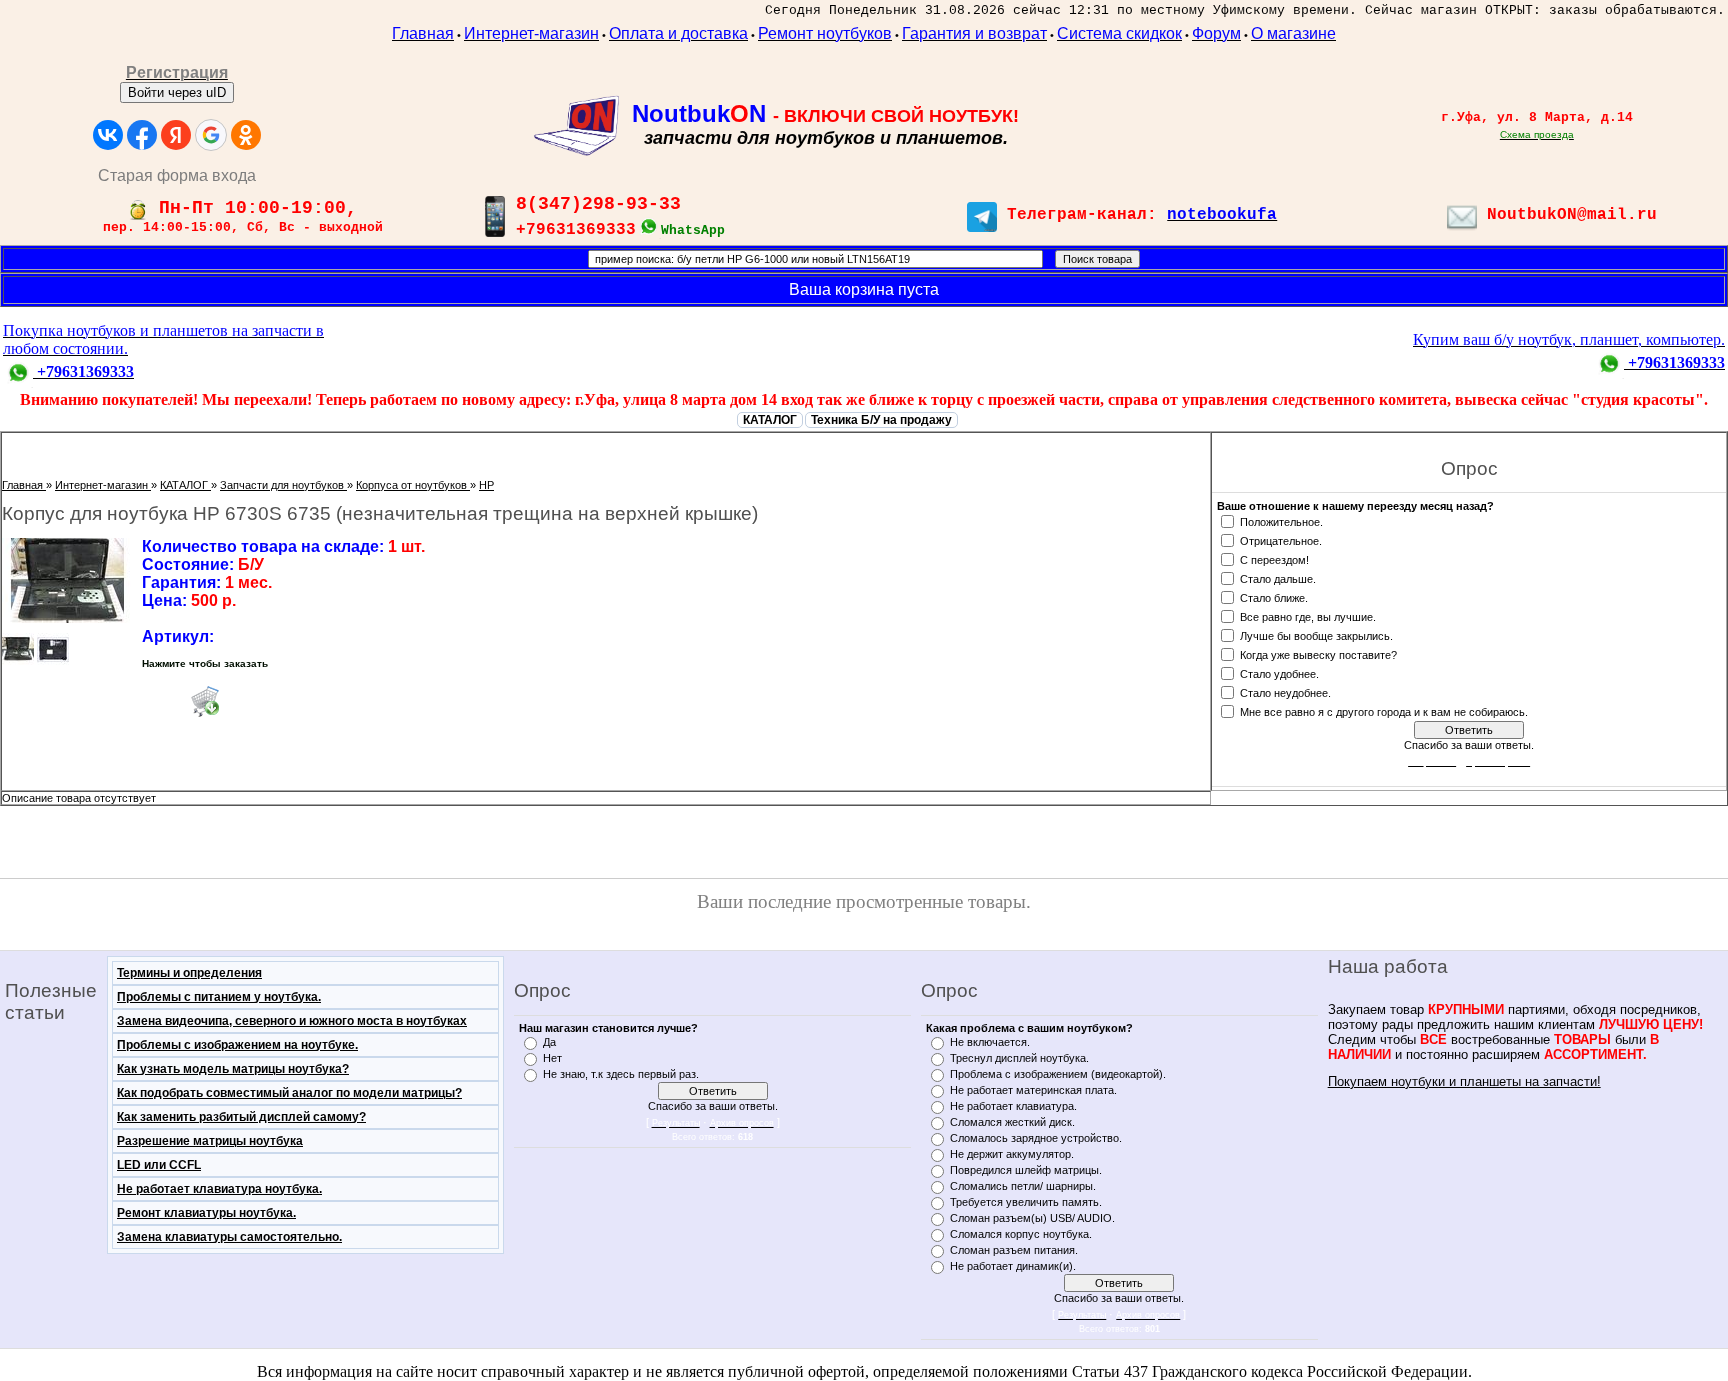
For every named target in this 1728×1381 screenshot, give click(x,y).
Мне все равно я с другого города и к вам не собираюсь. (1384, 711)
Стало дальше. (1278, 578)
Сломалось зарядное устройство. (1036, 1138)
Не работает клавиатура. (1013, 1106)
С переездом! (1274, 559)
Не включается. (990, 1042)
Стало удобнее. (1279, 673)
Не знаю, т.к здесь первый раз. (621, 1074)
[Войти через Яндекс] (176, 135)
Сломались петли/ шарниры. (1023, 1186)
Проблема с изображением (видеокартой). (1058, 1074)
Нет (552, 1058)
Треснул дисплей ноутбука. (1019, 1058)
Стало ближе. (1274, 597)
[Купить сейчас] (205, 701)
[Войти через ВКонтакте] (108, 135)
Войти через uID (177, 92)
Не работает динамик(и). (1013, 1266)
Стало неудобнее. (1285, 692)
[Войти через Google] (211, 135)
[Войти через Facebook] (142, 135)
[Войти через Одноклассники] (246, 135)
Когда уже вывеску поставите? (1318, 654)
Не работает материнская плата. (1033, 1090)
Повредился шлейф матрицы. (1026, 1170)
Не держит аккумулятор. (1012, 1154)
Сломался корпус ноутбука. (1021, 1234)
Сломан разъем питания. (1014, 1250)
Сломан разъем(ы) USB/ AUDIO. (1032, 1218)
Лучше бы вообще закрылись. (1316, 635)
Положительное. (1281, 521)
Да (549, 1042)
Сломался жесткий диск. (1012, 1122)
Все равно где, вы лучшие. (1308, 616)
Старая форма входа (177, 175)
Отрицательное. (1281, 540)
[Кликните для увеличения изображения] (67, 580)
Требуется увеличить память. (1026, 1202)
